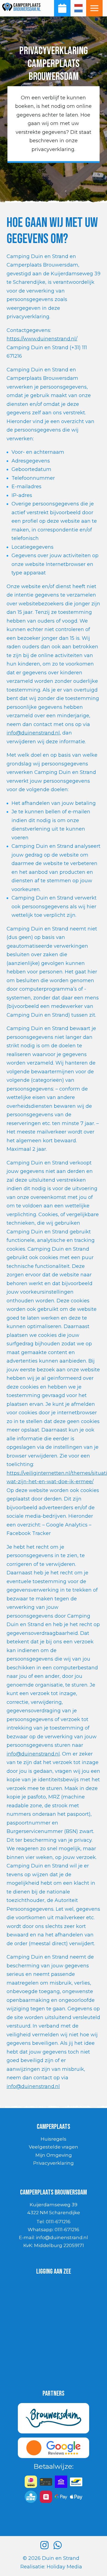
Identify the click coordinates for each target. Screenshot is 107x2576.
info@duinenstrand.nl (33, 1754)
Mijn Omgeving (54, 2155)
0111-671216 (54, 2221)
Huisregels (54, 2139)
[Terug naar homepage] (21, 8)
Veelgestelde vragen (54, 2147)
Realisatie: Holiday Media (51, 2567)
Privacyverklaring (54, 2163)
